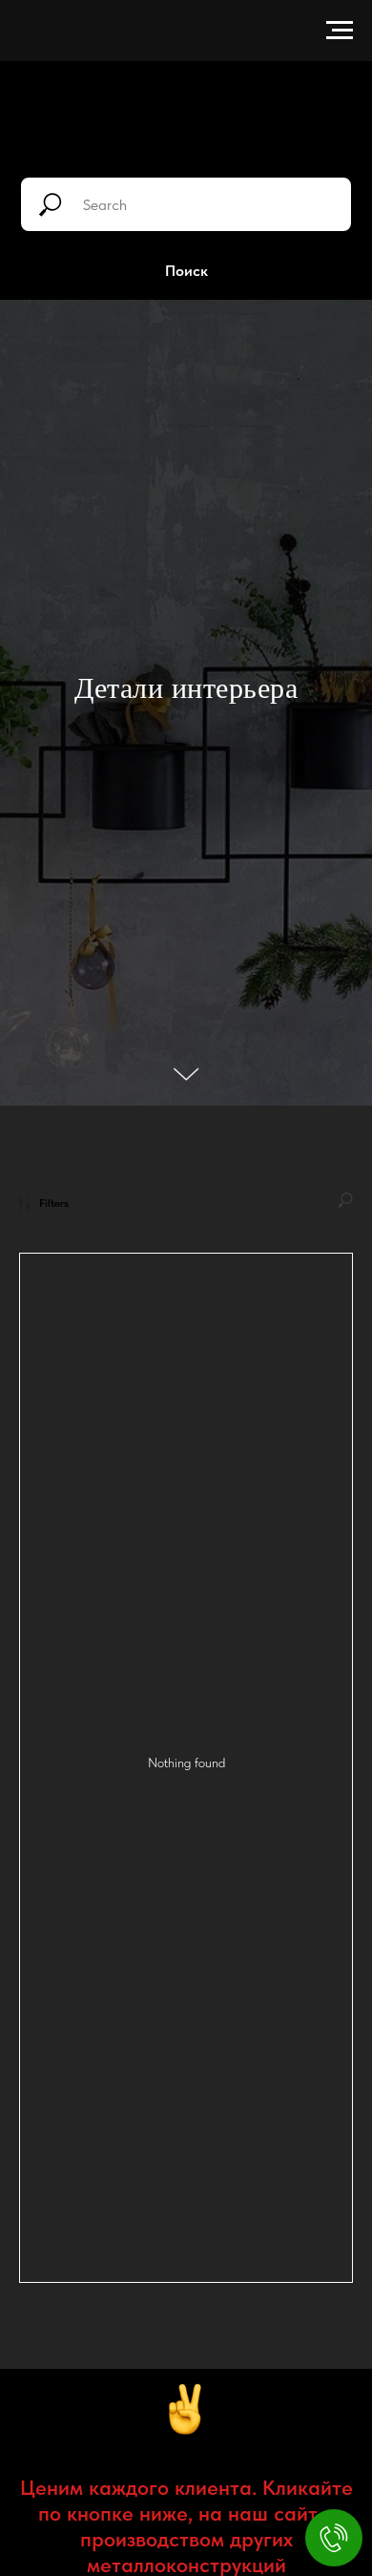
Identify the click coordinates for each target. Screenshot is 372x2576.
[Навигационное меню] (340, 31)
